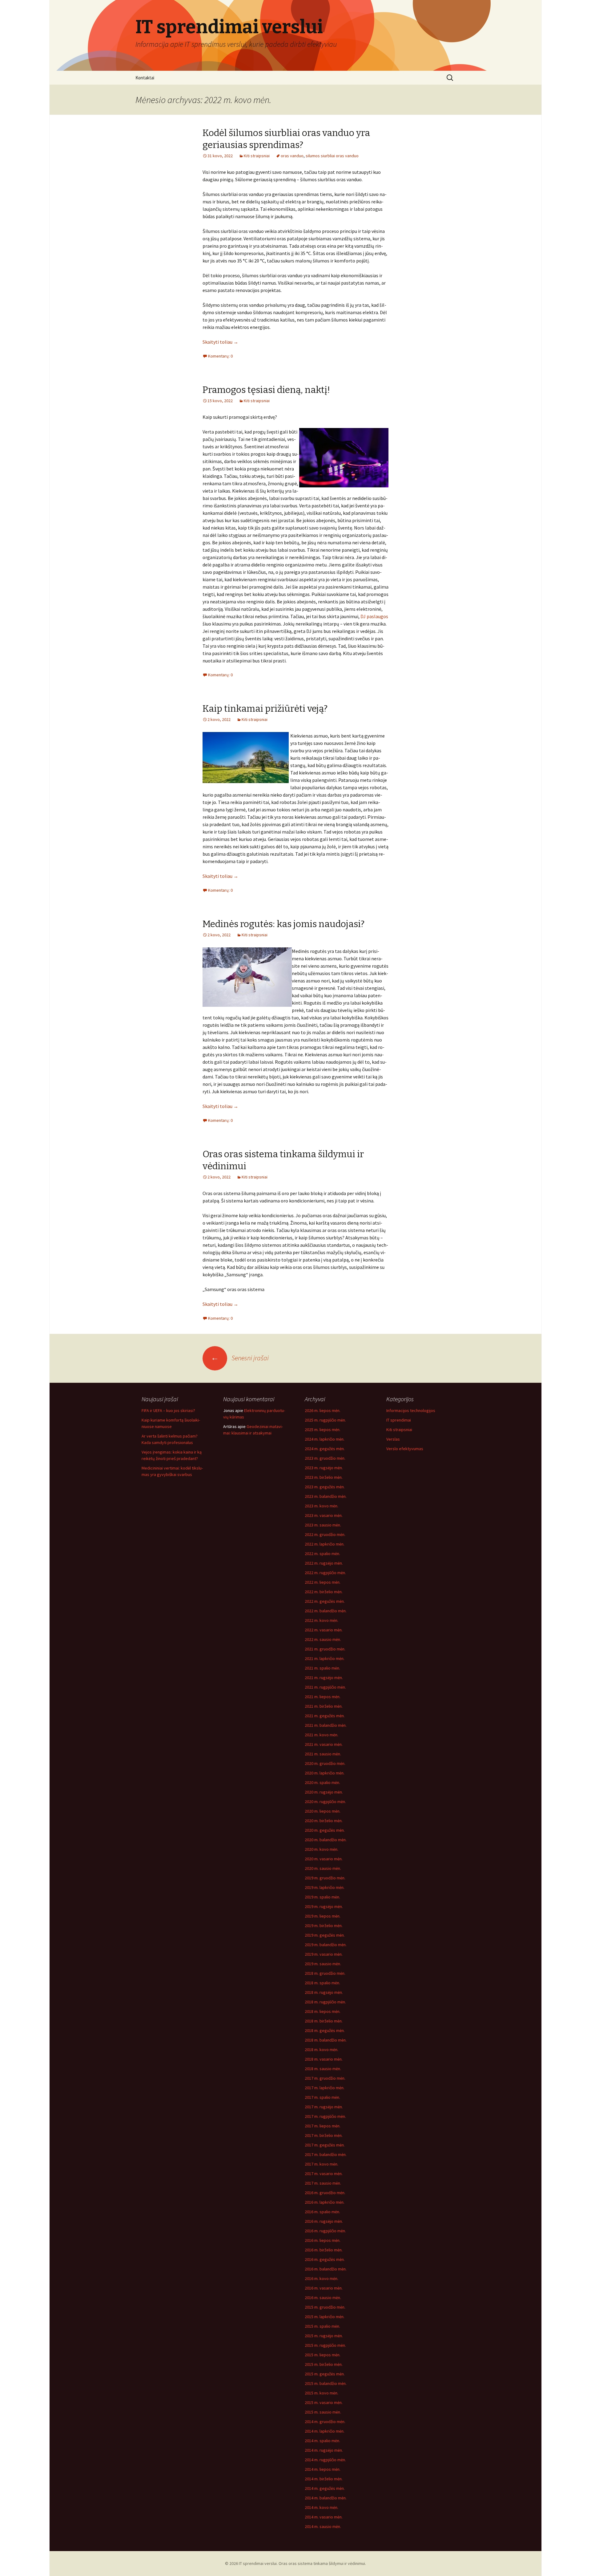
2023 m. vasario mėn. (324, 1515)
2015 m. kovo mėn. (322, 2393)
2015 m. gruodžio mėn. (325, 2307)
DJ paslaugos (374, 616)
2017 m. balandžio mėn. (326, 2154)
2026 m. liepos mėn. (323, 1410)
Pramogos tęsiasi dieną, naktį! (266, 390)
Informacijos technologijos (411, 1410)
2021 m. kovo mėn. (322, 1735)
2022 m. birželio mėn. (324, 1592)
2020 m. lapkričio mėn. (325, 1773)
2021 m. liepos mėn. (323, 1697)
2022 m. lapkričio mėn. (325, 1544)
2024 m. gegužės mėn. (325, 1449)
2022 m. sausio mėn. (323, 1639)
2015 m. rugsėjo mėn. (324, 2336)
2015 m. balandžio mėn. (326, 2383)
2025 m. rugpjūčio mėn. (325, 1420)
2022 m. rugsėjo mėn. (324, 1563)
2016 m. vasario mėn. (324, 2288)
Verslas (393, 1439)
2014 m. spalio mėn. (322, 2441)
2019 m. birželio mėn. (324, 1926)
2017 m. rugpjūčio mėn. (325, 2116)
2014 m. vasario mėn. (324, 2517)
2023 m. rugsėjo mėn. (324, 1468)
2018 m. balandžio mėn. (326, 2040)
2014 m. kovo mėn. (322, 2507)
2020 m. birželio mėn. (324, 1821)
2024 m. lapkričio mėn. (325, 1439)
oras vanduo (292, 156)
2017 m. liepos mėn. (323, 2126)
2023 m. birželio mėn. (324, 1477)
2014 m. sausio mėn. (323, 2526)
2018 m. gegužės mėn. (325, 2030)
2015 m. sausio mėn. (323, 2412)
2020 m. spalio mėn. (322, 1782)
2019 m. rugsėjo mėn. (324, 1906)
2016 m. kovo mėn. (322, 2278)
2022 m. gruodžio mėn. (325, 1534)
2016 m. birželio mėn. (324, 2250)
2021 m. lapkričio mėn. (325, 1658)
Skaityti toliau (220, 342)
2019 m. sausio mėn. (323, 1964)
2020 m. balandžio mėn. (326, 1840)
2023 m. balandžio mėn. (326, 1496)
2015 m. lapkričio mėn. (325, 2317)
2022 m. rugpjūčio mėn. (325, 1573)
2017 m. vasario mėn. (324, 2174)
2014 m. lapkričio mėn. (325, 2431)
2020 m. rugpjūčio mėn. (325, 1802)
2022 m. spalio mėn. (322, 1554)
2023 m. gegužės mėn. (325, 1487)
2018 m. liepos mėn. (323, 2011)
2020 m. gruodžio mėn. (325, 1763)
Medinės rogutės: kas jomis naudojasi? (283, 924)
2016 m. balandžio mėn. (326, 2269)
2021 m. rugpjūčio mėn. (325, 1687)
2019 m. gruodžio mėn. (325, 1878)
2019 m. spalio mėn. (322, 1897)
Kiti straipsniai (257, 156)
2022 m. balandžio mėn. (326, 1611)
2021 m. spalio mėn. (322, 1668)
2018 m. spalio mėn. (322, 1983)
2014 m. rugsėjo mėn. (324, 2450)
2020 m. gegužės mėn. (325, 1830)
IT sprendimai (399, 1420)
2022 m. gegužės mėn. (325, 1601)
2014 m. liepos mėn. (323, 2469)
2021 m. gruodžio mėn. (325, 1649)
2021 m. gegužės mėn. (325, 1716)
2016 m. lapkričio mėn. (325, 2202)
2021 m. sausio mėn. (323, 1754)
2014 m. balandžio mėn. (326, 2498)
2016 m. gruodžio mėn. (325, 2193)
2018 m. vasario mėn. (324, 2059)
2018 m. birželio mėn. (324, 2021)
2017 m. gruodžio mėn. (325, 2078)
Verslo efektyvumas (405, 1449)
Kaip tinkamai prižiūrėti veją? (265, 709)
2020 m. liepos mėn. (323, 1811)
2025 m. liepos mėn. (323, 1430)
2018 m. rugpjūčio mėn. (325, 2002)
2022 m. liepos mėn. (323, 1582)
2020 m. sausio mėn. (323, 1868)
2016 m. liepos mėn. (323, 2240)
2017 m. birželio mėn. (324, 2135)
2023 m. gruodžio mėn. (325, 1458)
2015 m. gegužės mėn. (325, 2374)
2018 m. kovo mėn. (322, 2050)
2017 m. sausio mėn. (323, 2183)
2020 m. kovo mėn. (322, 1849)
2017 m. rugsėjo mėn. (324, 2107)
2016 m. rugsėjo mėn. (324, 2221)
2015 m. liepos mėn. (323, 2355)
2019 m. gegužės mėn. (325, 1935)
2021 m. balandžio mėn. (326, 1725)
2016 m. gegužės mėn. (325, 2259)
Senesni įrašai (240, 1358)
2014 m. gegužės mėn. (325, 2488)
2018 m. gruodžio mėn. (325, 1973)
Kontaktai (145, 78)
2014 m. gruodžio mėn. (325, 2422)
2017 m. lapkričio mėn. (325, 2088)
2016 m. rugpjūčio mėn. (325, 2231)
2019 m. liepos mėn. (323, 1916)
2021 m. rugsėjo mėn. (324, 1678)
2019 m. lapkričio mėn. (325, 1887)
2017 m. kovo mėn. (322, 2164)
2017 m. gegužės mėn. (325, 2145)
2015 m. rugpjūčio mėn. (325, 2345)
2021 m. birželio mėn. (324, 1706)
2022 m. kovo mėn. (322, 1620)
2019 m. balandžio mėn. (326, 1945)
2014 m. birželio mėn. (324, 2479)
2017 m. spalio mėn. (322, 2097)
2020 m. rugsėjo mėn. (324, 1792)
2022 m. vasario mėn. (324, 1630)
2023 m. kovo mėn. (322, 1506)
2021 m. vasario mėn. (324, 1744)
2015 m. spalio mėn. (322, 2326)
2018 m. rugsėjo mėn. (324, 1992)
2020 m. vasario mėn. (324, 1859)
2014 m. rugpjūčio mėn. (325, 2460)
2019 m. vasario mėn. (324, 1954)
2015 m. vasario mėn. (324, 2402)
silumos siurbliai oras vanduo (332, 156)
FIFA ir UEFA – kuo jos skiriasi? (168, 1410)
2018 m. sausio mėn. (323, 2069)
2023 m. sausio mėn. (323, 1525)
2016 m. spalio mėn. (322, 2212)
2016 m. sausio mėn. (323, 2298)
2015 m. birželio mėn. (324, 2364)
